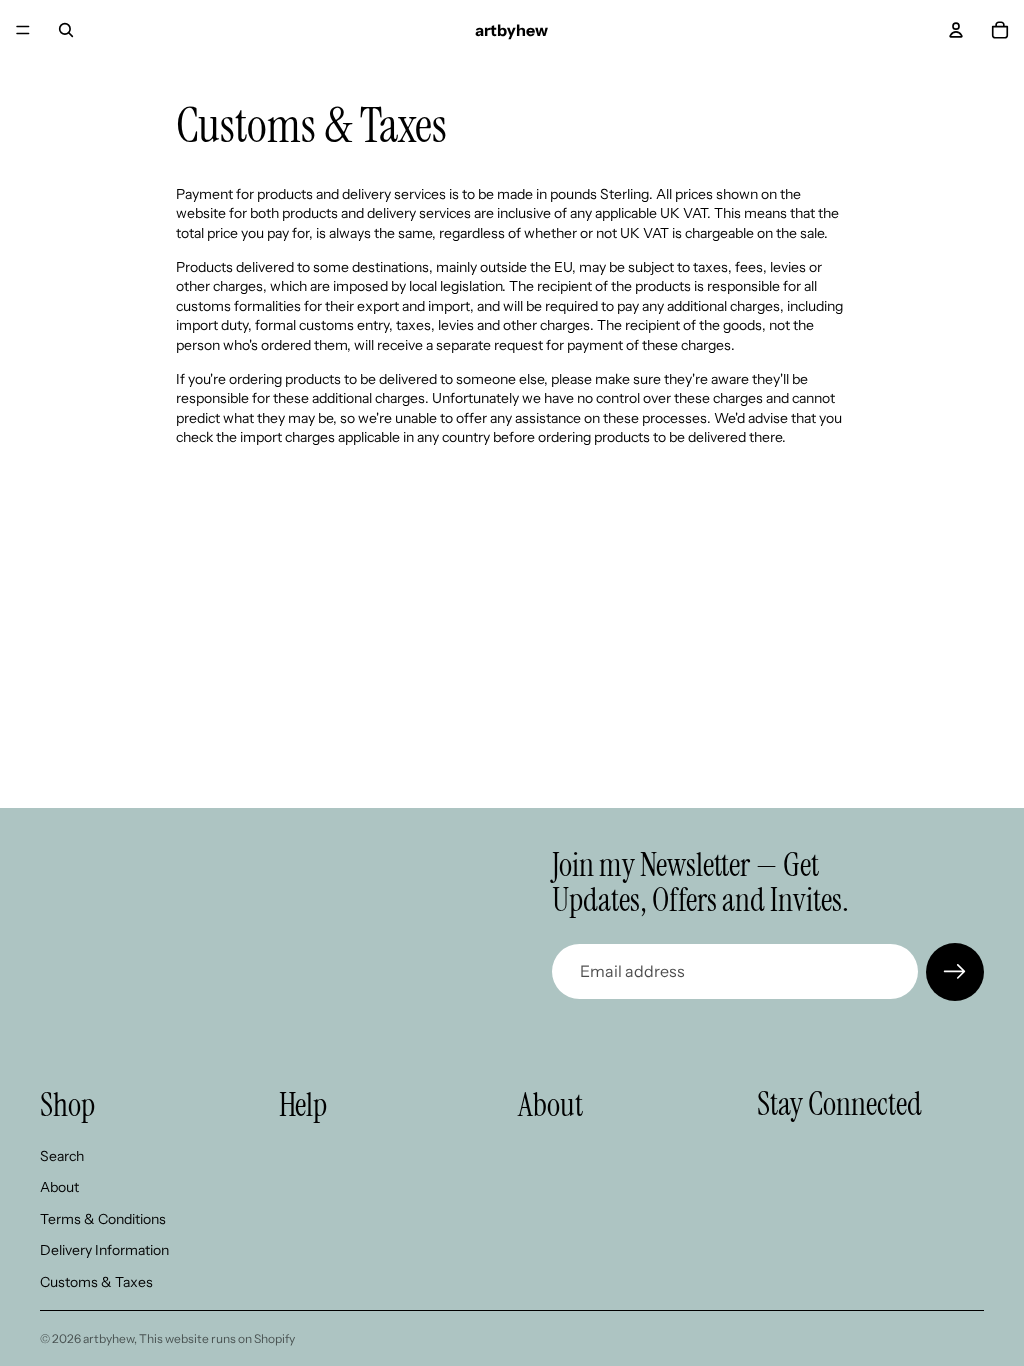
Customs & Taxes (96, 1282)
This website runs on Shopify (217, 1338)
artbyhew (108, 1338)
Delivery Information (104, 1250)
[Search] (66, 30)
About (59, 1187)
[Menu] (23, 30)
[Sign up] (955, 972)
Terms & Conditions (103, 1218)
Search (62, 1155)
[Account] (956, 30)
